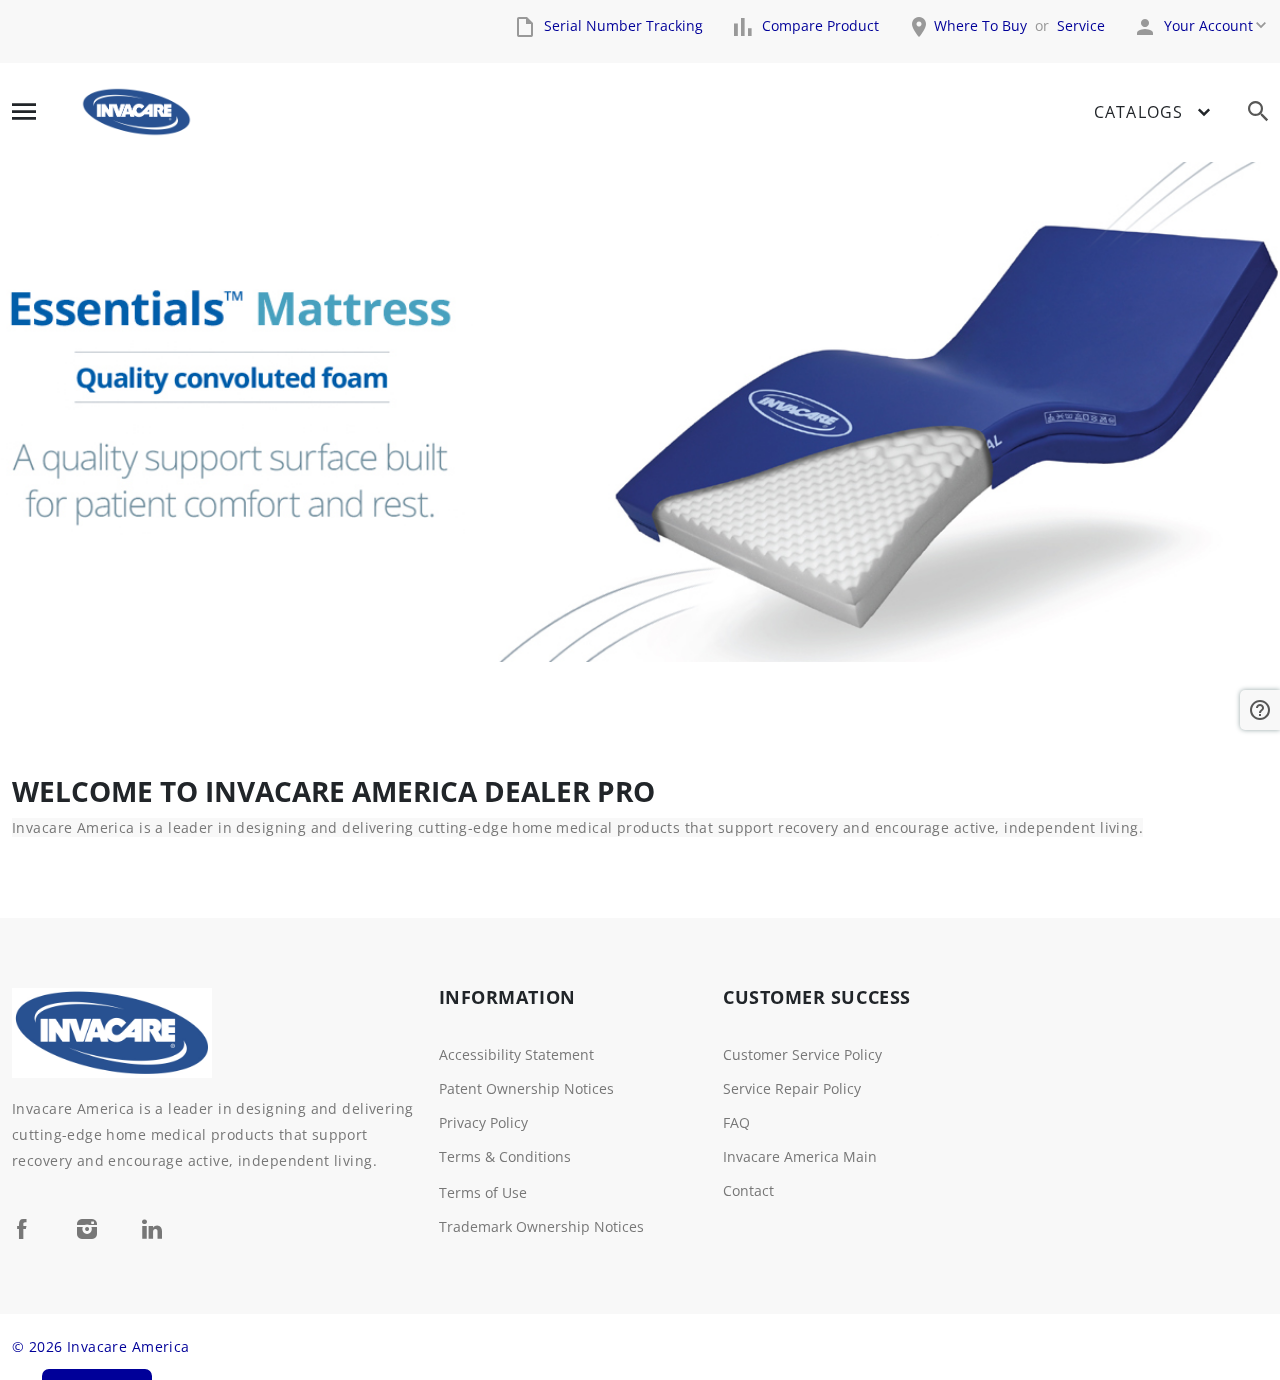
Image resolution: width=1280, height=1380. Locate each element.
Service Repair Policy (792, 1088)
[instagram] (87, 1228)
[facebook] (22, 1228)
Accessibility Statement (516, 1054)
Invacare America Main (800, 1156)
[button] (1260, 710)
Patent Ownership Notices (526, 1088)
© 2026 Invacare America (101, 1346)
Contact (748, 1190)
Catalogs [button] (1138, 112)
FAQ (736, 1122)
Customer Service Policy (802, 1054)
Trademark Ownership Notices (541, 1226)
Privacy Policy (483, 1122)
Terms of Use (483, 1192)
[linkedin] (152, 1228)
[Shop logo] (136, 112)
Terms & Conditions (505, 1156)
